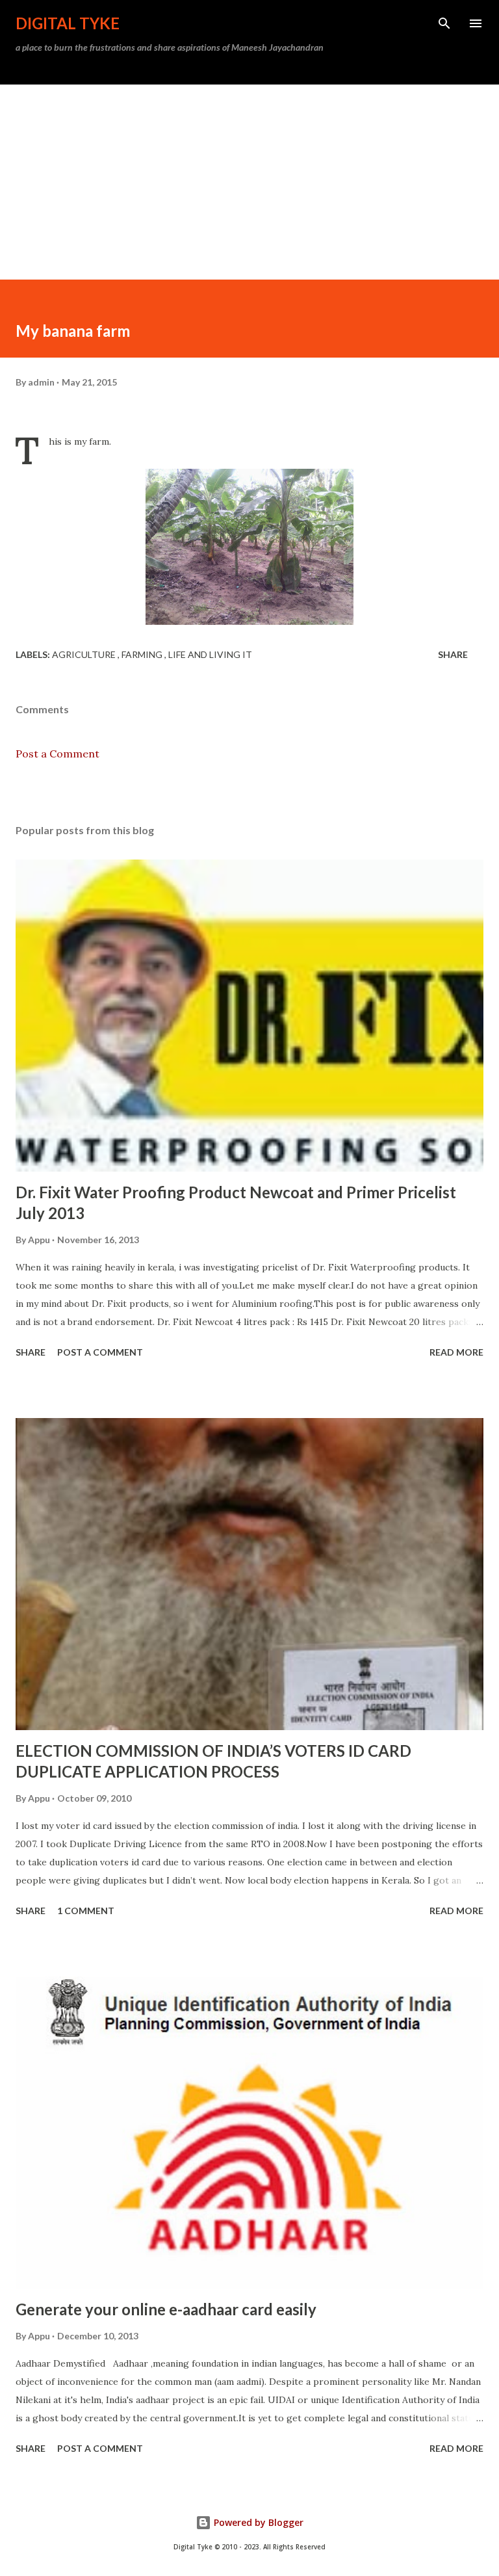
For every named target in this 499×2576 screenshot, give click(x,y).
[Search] (444, 23)
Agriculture (85, 654)
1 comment (86, 1911)
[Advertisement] (249, 182)
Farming (143, 654)
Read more (456, 1352)
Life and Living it (210, 654)
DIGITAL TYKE (68, 23)
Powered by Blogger (257, 2522)
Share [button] (453, 654)
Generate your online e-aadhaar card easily (166, 2309)
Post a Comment (58, 754)
